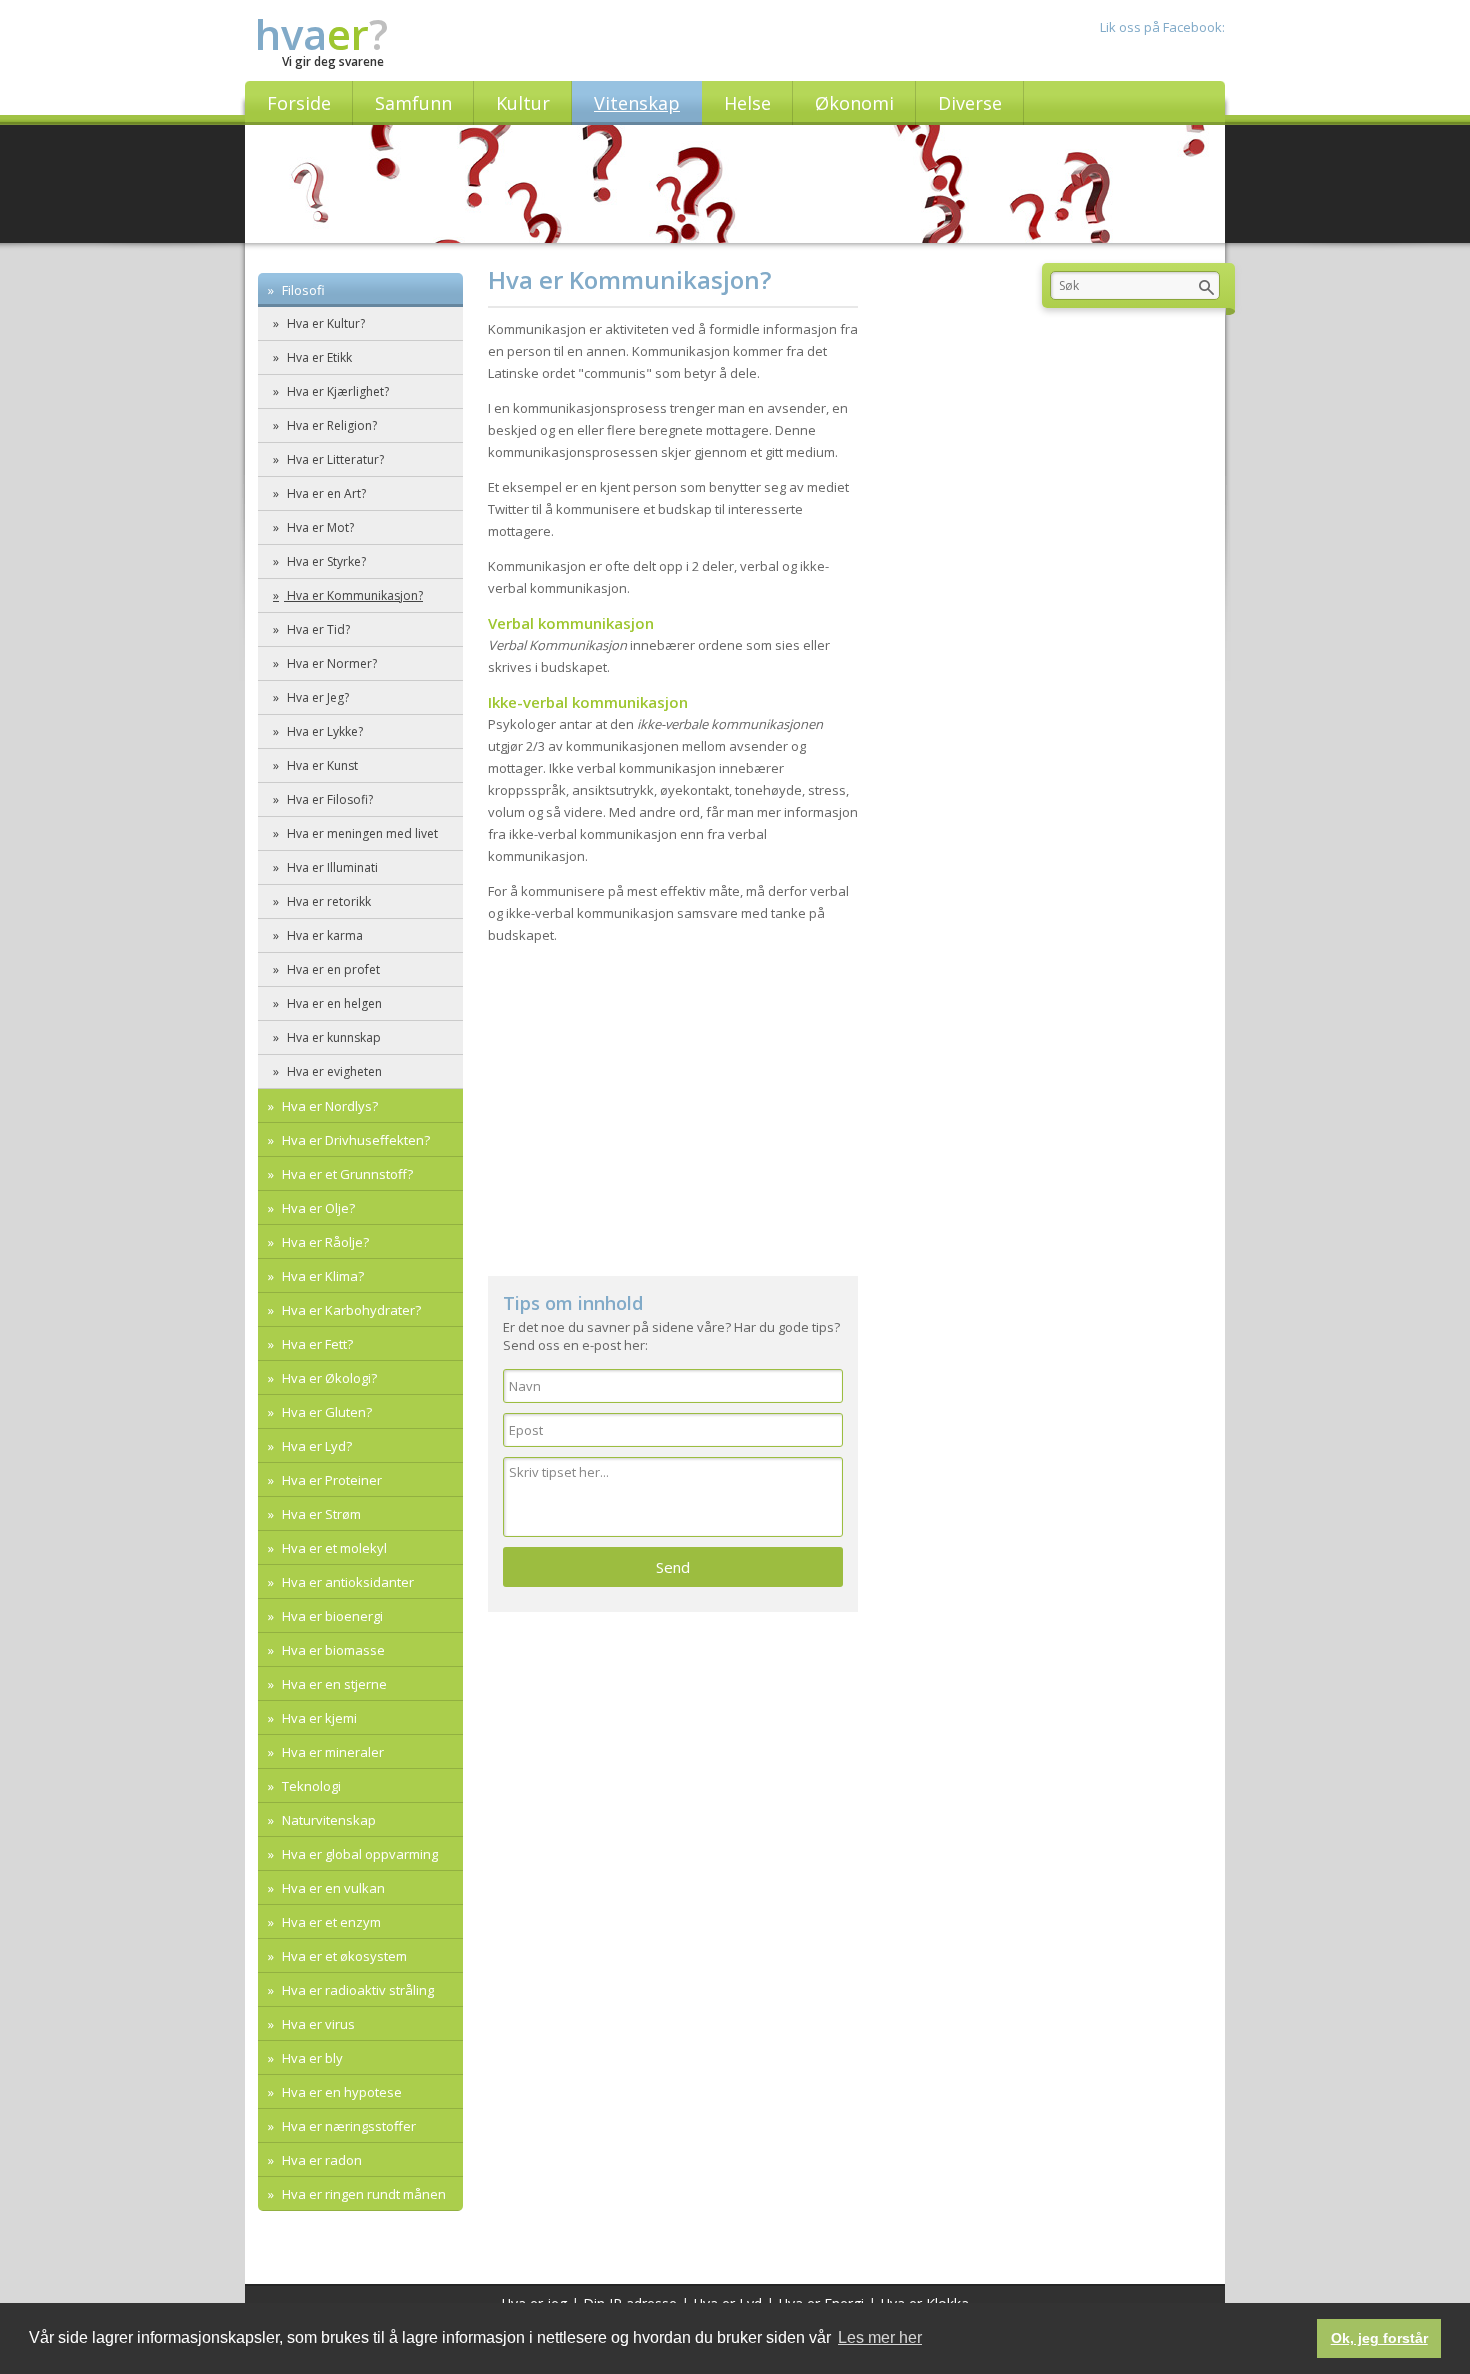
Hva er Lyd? (315, 1446)
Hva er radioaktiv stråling (356, 1990)
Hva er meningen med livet (361, 833)
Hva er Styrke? (325, 561)
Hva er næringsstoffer (347, 2126)
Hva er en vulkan (332, 1888)
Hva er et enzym (330, 1922)
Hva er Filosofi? (328, 799)
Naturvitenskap (327, 1820)
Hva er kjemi (318, 1718)
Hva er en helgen (333, 1003)
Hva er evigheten (333, 1071)
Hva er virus (317, 2024)
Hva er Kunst (321, 765)
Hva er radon (320, 2160)
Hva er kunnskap (332, 1037)
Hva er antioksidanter (346, 1582)
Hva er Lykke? (323, 731)
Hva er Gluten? (325, 1412)
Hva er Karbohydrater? (350, 1310)
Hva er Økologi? (328, 1378)
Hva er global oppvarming (358, 1854)
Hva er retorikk (327, 901)
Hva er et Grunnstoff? (346, 1174)
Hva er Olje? (317, 1208)
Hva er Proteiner (330, 1480)
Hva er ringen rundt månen (362, 2194)
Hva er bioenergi (331, 1616)
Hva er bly (311, 2058)
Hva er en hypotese (340, 2092)
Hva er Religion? (330, 425)
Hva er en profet (332, 969)
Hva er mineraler (331, 1752)
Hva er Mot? (319, 527)
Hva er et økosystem (343, 1956)
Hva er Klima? (321, 1276)
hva (321, 33)
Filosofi (302, 290)
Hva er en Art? (325, 493)
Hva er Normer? (330, 663)
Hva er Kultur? (324, 323)
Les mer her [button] (880, 2337)
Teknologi (310, 1786)
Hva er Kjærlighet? (336, 391)
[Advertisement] (673, 1106)
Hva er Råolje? (324, 1242)
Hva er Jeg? (316, 697)
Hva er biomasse (332, 1650)
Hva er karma (323, 935)
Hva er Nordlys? (328, 1106)
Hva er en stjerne (333, 1684)
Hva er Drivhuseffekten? (354, 1140)
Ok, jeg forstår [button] (1379, 2338)
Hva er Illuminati (331, 867)
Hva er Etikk (318, 357)
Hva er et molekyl (333, 1548)
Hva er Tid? (317, 629)
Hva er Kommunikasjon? (353, 595)
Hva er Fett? (316, 1344)
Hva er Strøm (320, 1514)
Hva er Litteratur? (334, 459)
